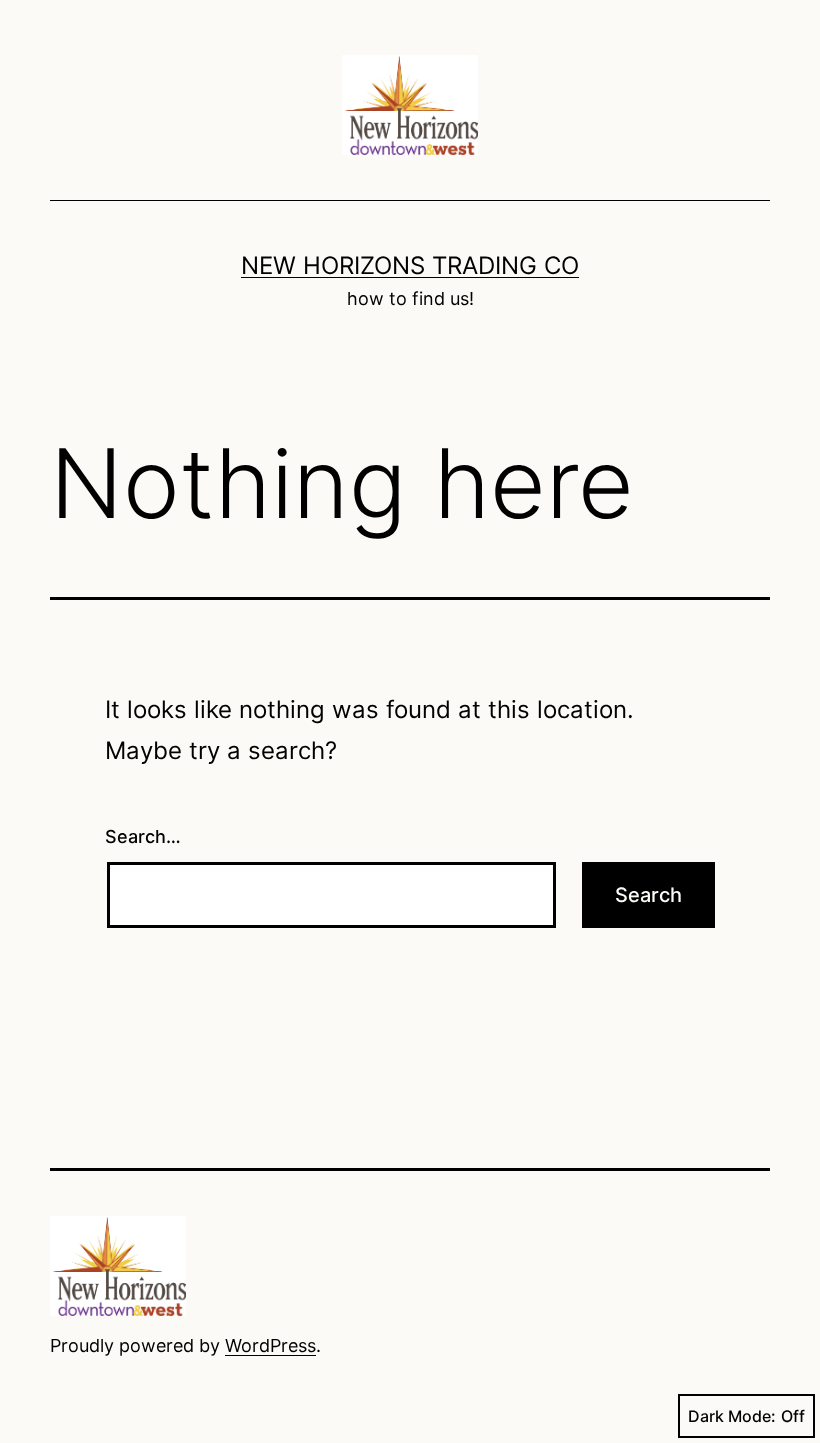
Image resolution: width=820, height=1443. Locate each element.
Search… (143, 836)
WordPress (270, 1345)
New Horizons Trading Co (410, 265)
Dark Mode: (732, 1416)
